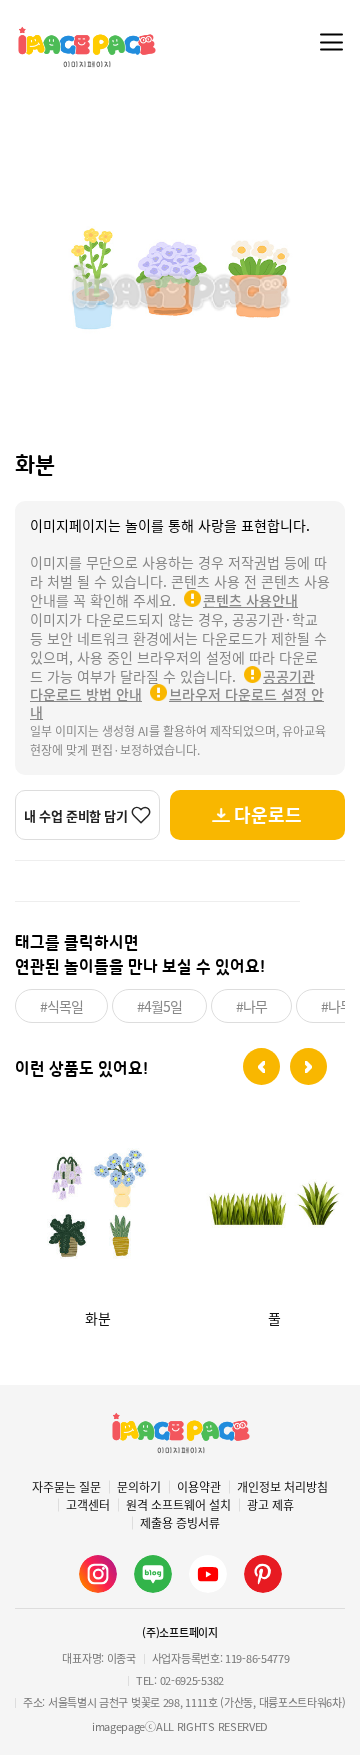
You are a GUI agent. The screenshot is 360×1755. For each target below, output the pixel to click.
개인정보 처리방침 (282, 1487)
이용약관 (199, 1487)
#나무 (251, 1006)
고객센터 (88, 1505)
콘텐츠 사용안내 (250, 600)
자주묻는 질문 (66, 1487)
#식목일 (61, 1006)
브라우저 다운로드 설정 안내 (177, 703)
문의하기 (139, 1487)
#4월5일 (159, 1006)
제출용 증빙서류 (180, 1523)
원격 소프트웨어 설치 (178, 1505)
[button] (261, 1066)
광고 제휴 (270, 1505)
